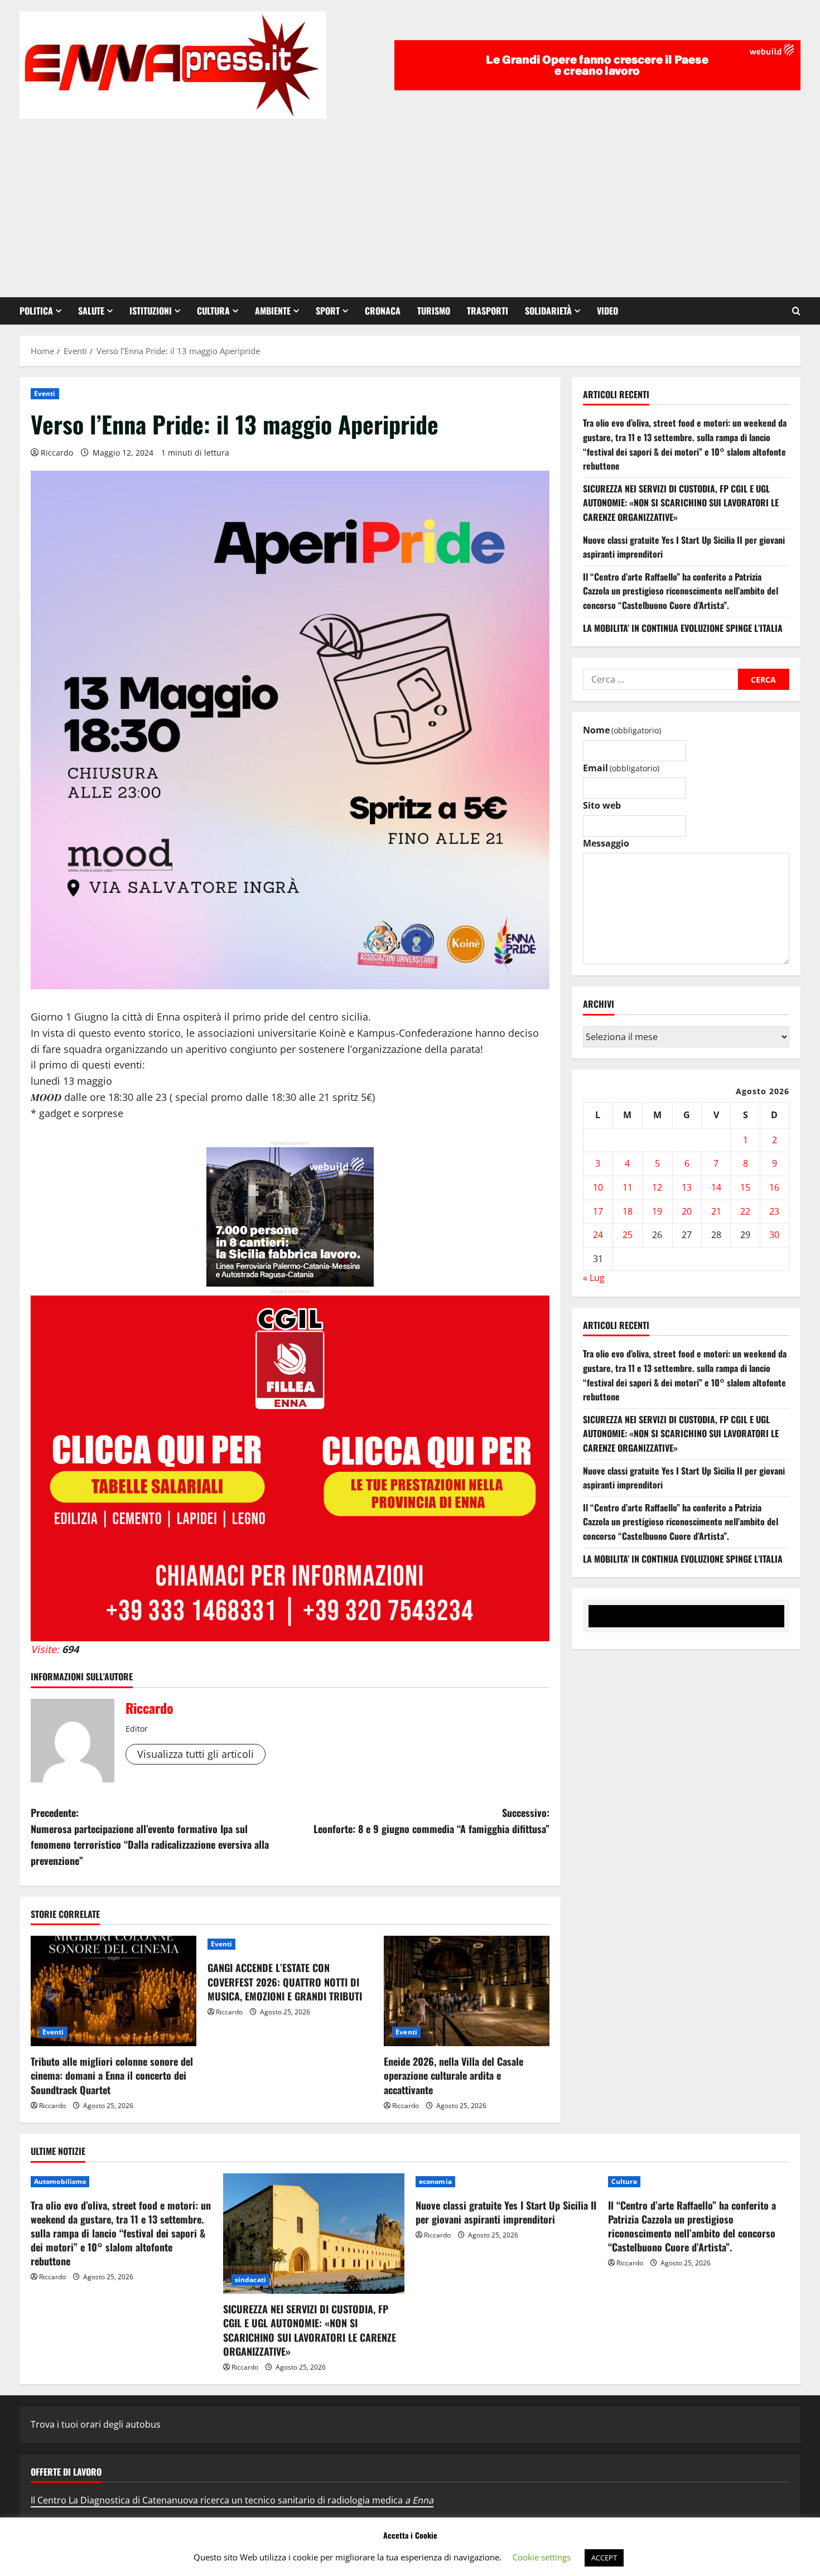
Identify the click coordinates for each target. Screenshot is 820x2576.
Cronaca (383, 311)
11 (628, 1187)
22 (745, 1211)
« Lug (594, 1278)
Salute (91, 311)
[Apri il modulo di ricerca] (796, 311)
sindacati (250, 2280)
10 (598, 1187)
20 (687, 1211)
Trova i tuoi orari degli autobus (96, 2424)
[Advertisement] (410, 202)
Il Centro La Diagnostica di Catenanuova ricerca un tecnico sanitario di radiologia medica (232, 2500)
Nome (622, 730)
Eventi (45, 393)
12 (657, 1187)
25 (628, 1235)
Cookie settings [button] (542, 2557)
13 (687, 1187)
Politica (36, 311)
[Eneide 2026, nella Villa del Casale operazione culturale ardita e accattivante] (467, 1991)
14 (716, 1187)
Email (621, 768)
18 (628, 1211)
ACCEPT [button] (604, 2558)
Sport (328, 311)
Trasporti (488, 311)
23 (774, 1211)
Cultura (213, 311)
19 (657, 1211)
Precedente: (150, 1836)
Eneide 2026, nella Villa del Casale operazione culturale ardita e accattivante (454, 2075)
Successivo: (431, 1821)
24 (598, 1235)
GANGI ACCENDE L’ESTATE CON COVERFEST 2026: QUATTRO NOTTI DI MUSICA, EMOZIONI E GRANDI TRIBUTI (285, 1981)
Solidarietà (548, 311)
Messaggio (606, 843)
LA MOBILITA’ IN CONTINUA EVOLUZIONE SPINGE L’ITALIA (683, 628)
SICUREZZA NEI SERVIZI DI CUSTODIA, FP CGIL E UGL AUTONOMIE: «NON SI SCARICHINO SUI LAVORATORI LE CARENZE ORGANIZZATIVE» (681, 503)
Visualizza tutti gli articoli (196, 1754)
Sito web (602, 806)
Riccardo (57, 453)
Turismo (434, 311)
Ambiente (273, 311)
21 (716, 1211)
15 (745, 1187)
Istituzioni (151, 311)
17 (598, 1211)
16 (774, 1187)
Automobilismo (60, 2181)
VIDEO (607, 311)
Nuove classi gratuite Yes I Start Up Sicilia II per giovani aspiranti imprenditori (506, 2212)
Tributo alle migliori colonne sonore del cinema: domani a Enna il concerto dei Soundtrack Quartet (112, 2075)
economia (435, 2181)
